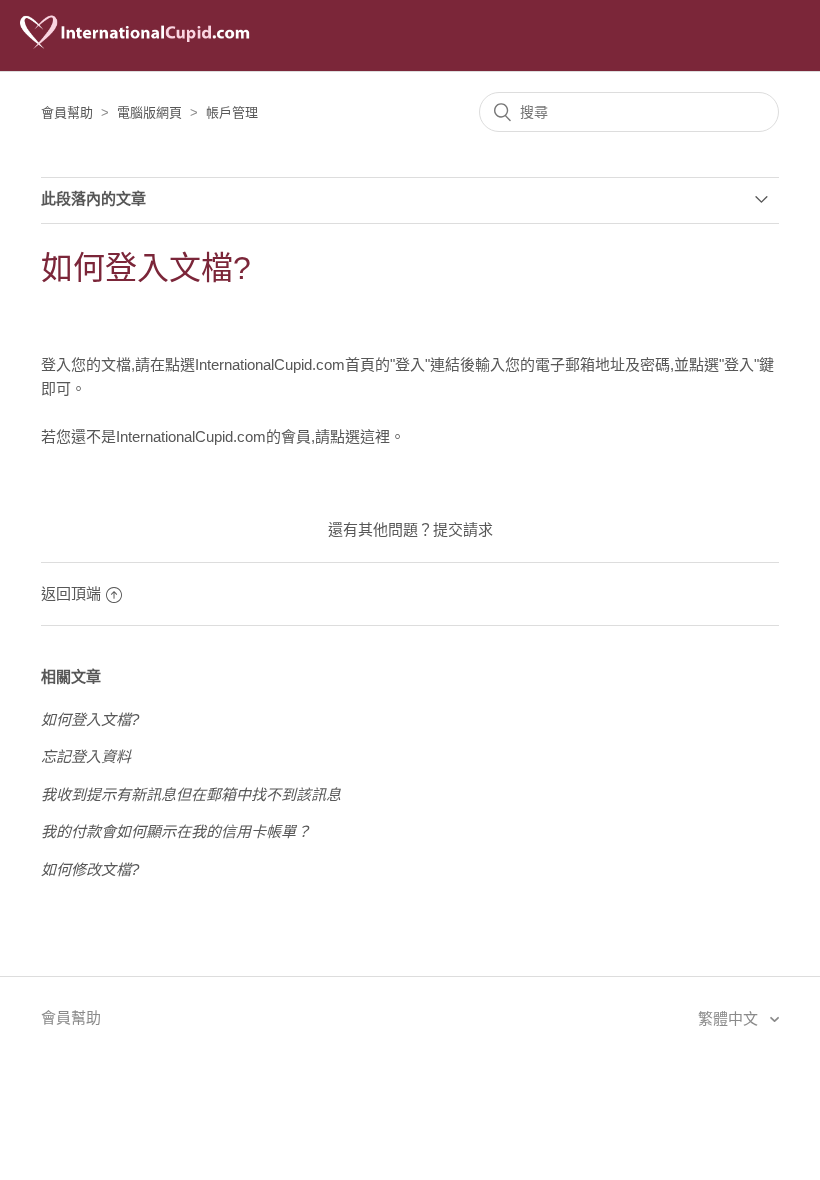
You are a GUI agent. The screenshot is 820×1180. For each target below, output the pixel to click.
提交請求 (463, 529)
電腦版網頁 (149, 112)
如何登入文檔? (90, 719)
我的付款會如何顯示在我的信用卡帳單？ (176, 831)
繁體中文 (730, 1018)
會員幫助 (67, 112)
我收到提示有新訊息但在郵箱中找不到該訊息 (191, 794)
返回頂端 (71, 593)
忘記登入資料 (86, 756)
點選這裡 (360, 436)
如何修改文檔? (90, 869)
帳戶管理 (232, 112)
